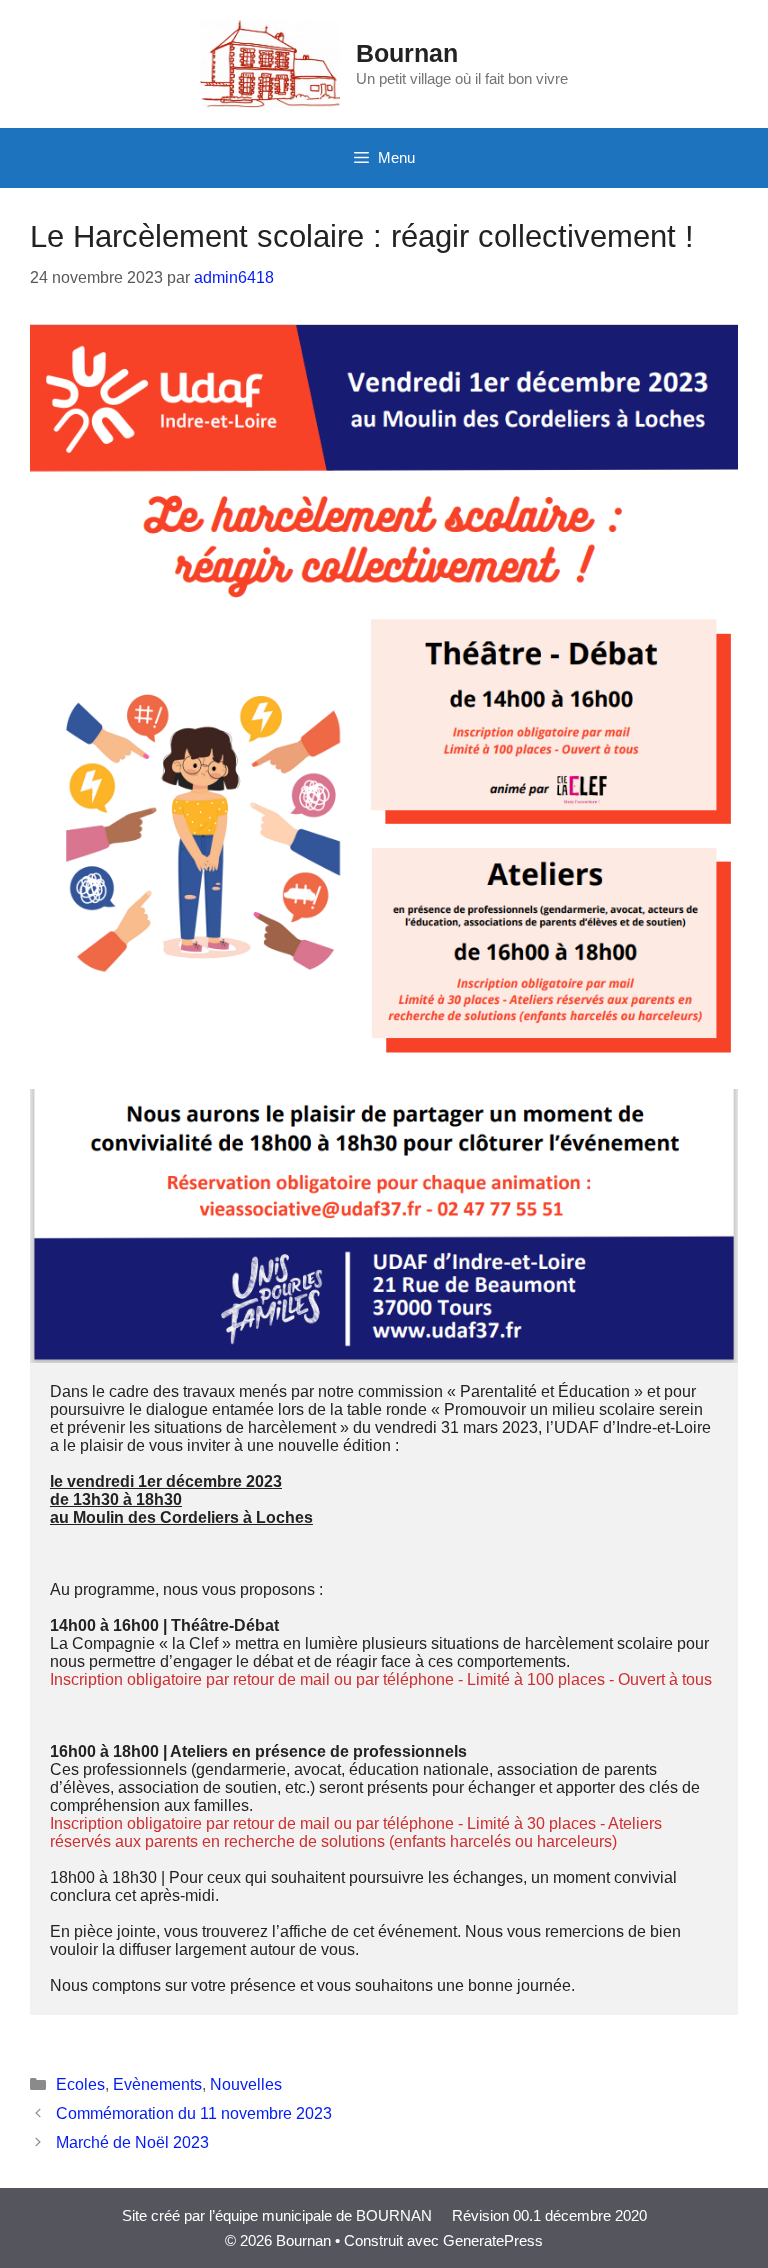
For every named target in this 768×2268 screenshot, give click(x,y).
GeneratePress (493, 2240)
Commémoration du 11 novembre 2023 (194, 2113)
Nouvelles (246, 2084)
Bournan (407, 53)
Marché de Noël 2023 (132, 2142)
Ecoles (80, 2084)
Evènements (157, 2084)
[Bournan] (270, 62)
